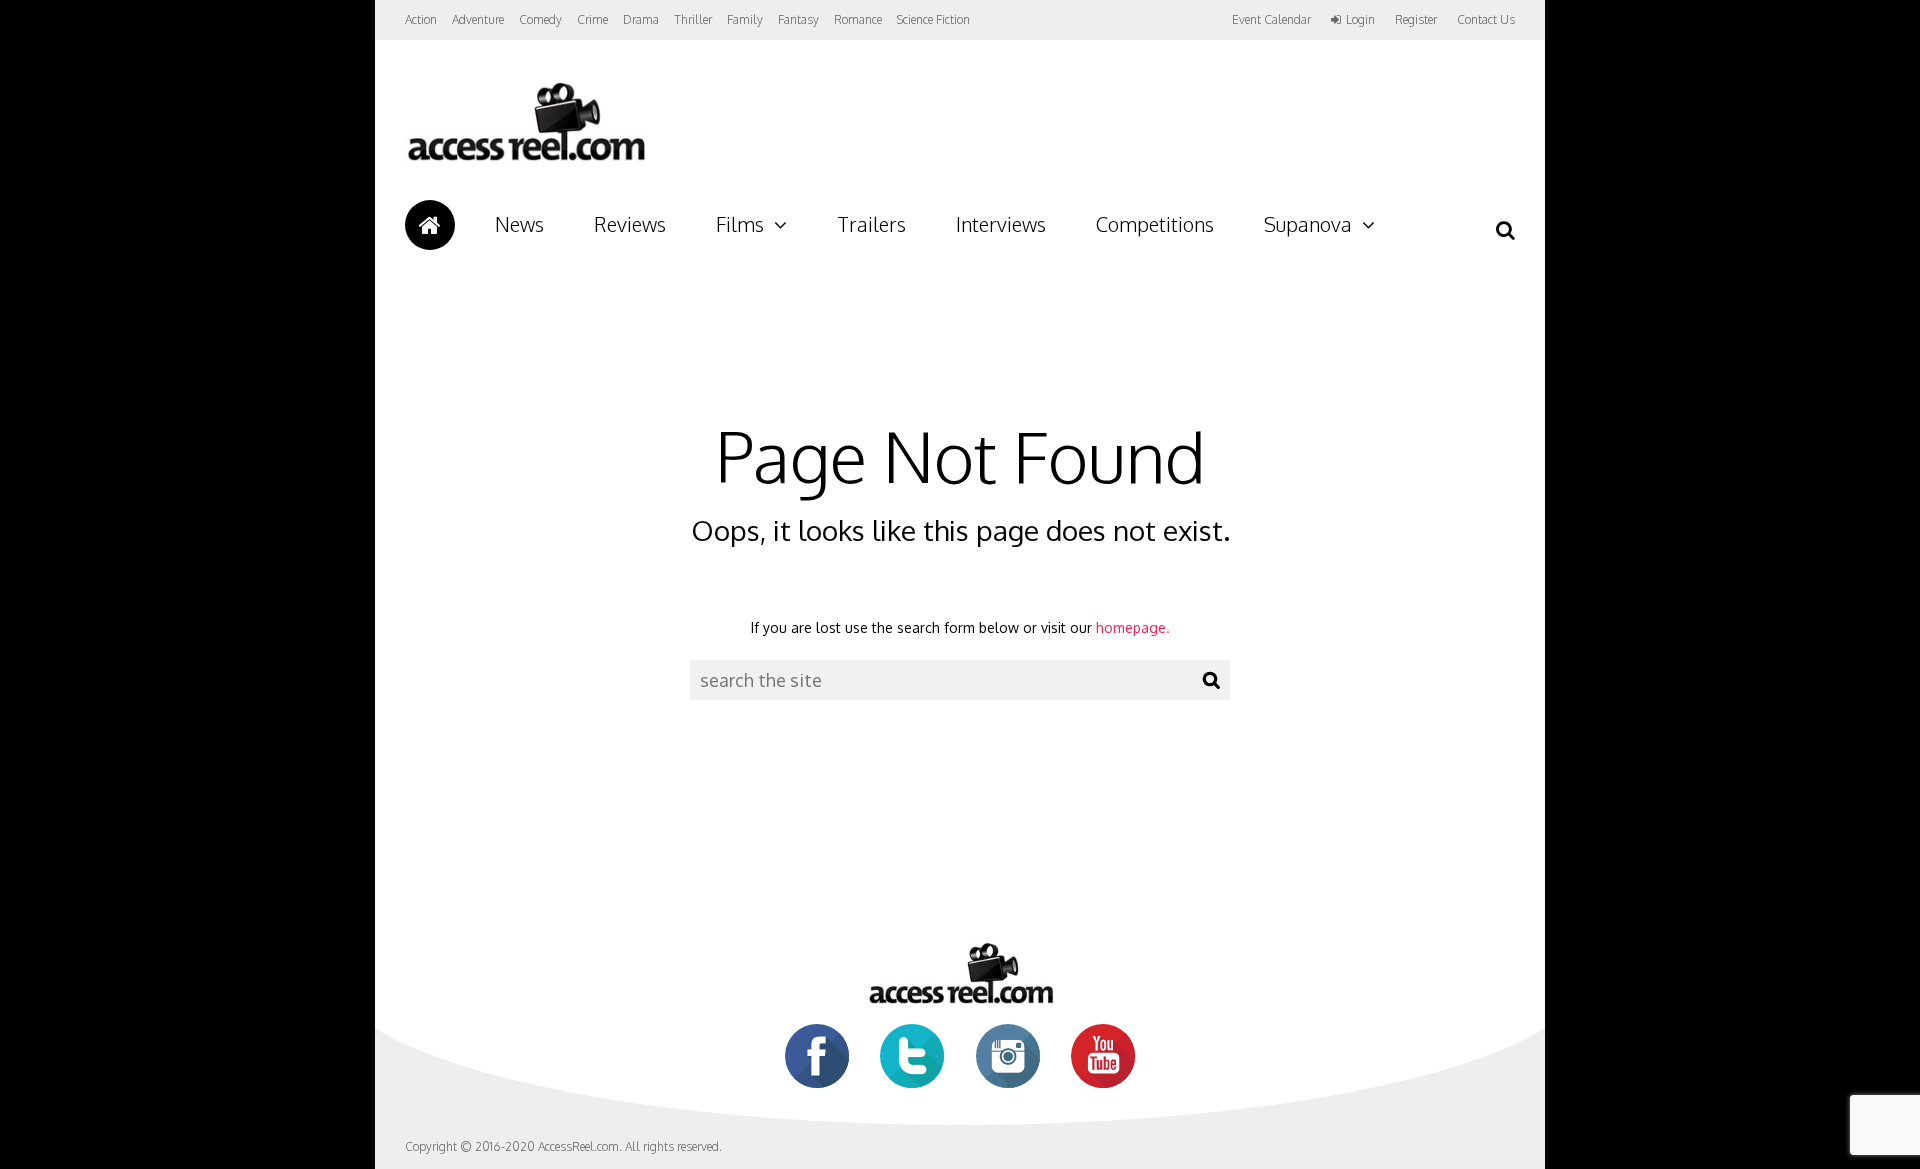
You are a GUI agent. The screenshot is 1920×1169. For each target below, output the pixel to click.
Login (1360, 20)
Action (421, 19)
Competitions (1155, 224)
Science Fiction (933, 19)
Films (740, 224)
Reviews (630, 224)
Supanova (1308, 224)
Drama (641, 19)
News (519, 224)
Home (430, 225)
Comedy (540, 19)
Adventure (478, 19)
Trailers (871, 224)
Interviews (1001, 224)
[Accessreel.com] (525, 160)
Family (745, 19)
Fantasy (798, 19)
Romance (858, 19)
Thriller (693, 19)
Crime (592, 19)
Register (1416, 20)
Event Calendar (1271, 19)
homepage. (1133, 627)
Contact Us (1486, 19)
